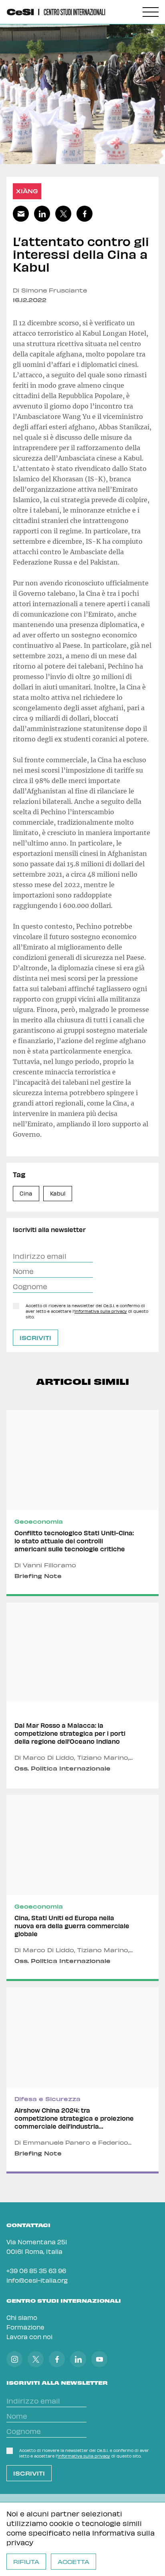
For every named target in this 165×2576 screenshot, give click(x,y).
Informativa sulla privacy (101, 1311)
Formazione (25, 2327)
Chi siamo (22, 2317)
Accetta (73, 2562)
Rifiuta (26, 2562)
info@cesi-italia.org (37, 2280)
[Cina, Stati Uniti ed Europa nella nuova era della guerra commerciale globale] (82, 1888)
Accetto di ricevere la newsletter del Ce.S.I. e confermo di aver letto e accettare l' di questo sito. (87, 1311)
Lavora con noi (29, 2337)
